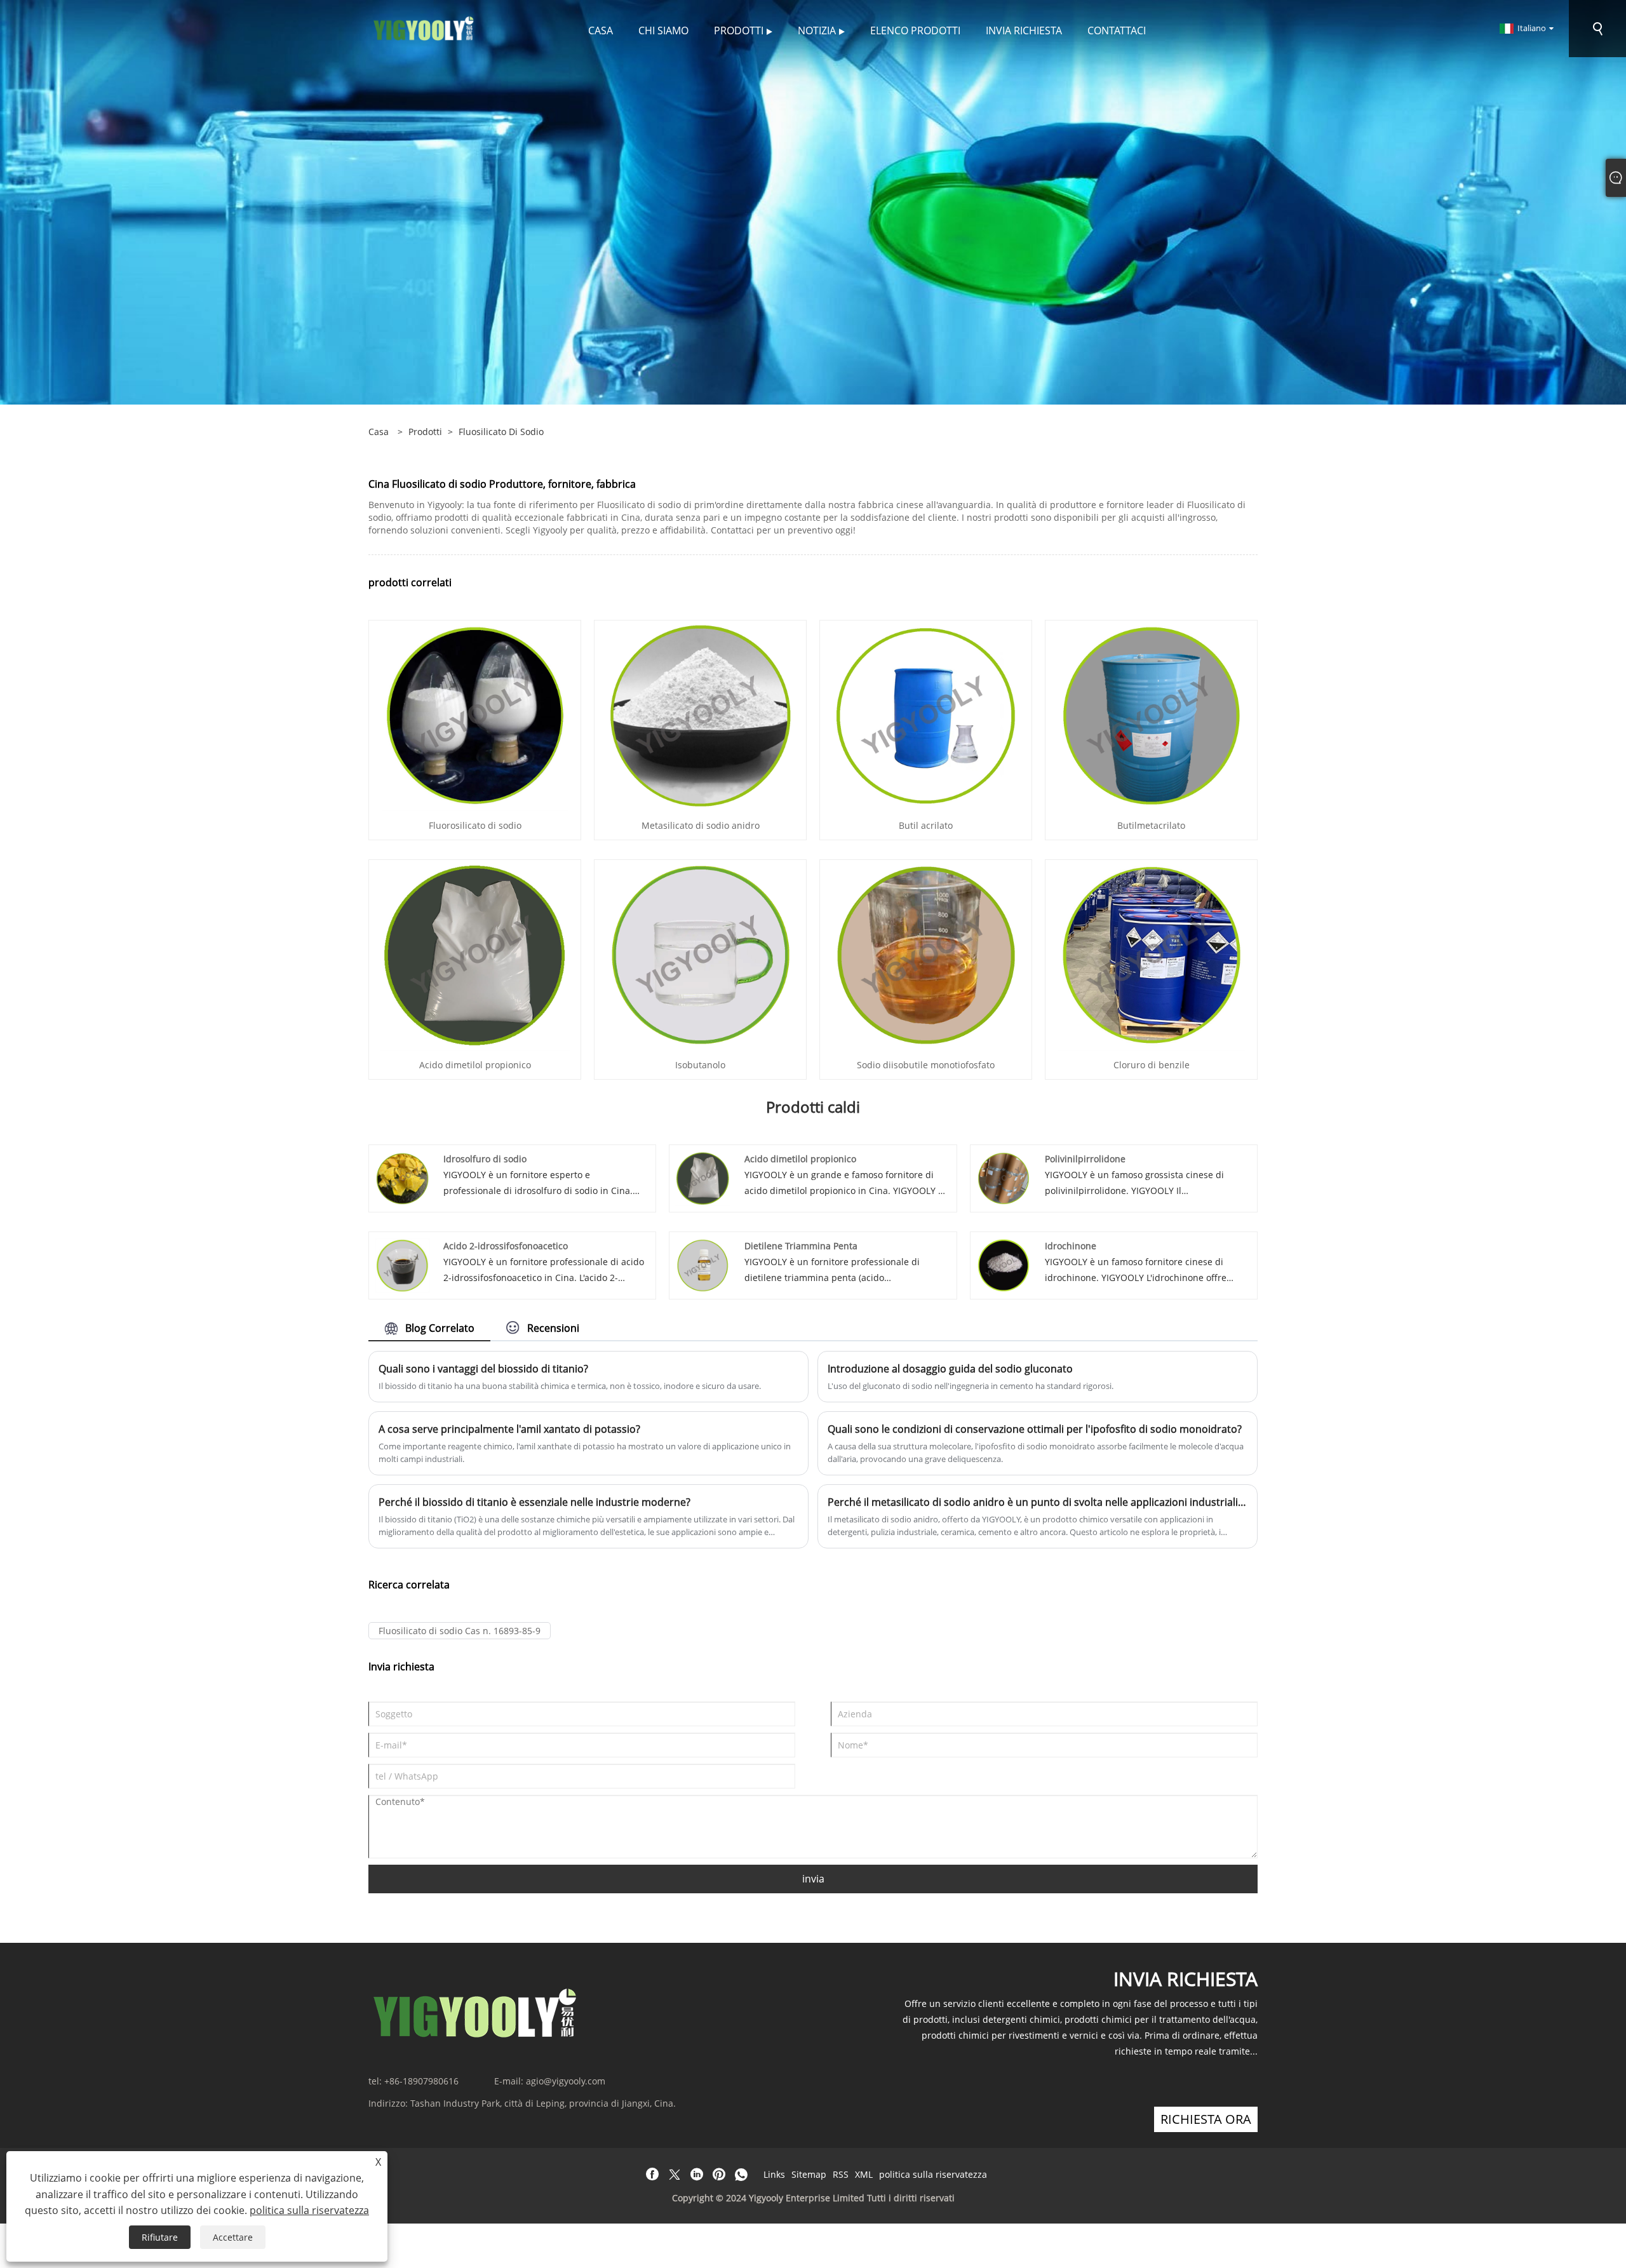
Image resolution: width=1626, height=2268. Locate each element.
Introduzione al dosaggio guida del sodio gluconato (950, 1369)
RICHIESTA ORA (1206, 2119)
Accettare (233, 2237)
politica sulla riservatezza (933, 2174)
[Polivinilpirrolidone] (1004, 1177)
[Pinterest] (719, 2175)
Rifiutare (160, 2237)
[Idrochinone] (1004, 1264)
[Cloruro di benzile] (1152, 954)
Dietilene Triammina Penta (801, 1246)
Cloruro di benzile (1152, 1065)
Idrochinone (1071, 1246)
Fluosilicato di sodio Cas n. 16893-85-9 (460, 1631)
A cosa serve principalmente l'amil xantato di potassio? (509, 1429)
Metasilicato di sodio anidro (701, 825)
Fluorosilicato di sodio (475, 825)
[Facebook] (652, 2175)
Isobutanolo (700, 1065)
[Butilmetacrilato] (1152, 715)
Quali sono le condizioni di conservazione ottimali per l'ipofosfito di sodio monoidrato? (1035, 1429)
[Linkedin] (697, 2175)
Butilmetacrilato (1151, 825)
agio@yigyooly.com (566, 2081)
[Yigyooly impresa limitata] (424, 28)
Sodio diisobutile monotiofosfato (926, 1065)
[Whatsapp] (741, 2175)
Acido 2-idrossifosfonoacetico (506, 1246)
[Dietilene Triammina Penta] (703, 1264)
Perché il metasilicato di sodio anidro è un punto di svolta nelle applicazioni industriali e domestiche (1038, 1502)
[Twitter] (675, 2175)
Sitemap (809, 2174)
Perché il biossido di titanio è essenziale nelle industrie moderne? (534, 1502)
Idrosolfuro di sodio (485, 1159)
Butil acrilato (926, 825)
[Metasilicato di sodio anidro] (701, 715)
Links (774, 2174)
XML (864, 2174)
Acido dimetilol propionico (475, 1065)
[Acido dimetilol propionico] (475, 954)
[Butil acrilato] (926, 715)
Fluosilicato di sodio (501, 432)
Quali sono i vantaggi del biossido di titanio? (483, 1369)
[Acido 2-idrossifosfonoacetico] (402, 1264)
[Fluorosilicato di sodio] (475, 715)
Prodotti (425, 432)
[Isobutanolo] (701, 954)
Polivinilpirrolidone (1085, 1159)
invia (813, 1879)
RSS (841, 2174)
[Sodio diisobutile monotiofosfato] (926, 954)
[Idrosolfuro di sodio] (402, 1177)
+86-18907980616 (421, 2081)
